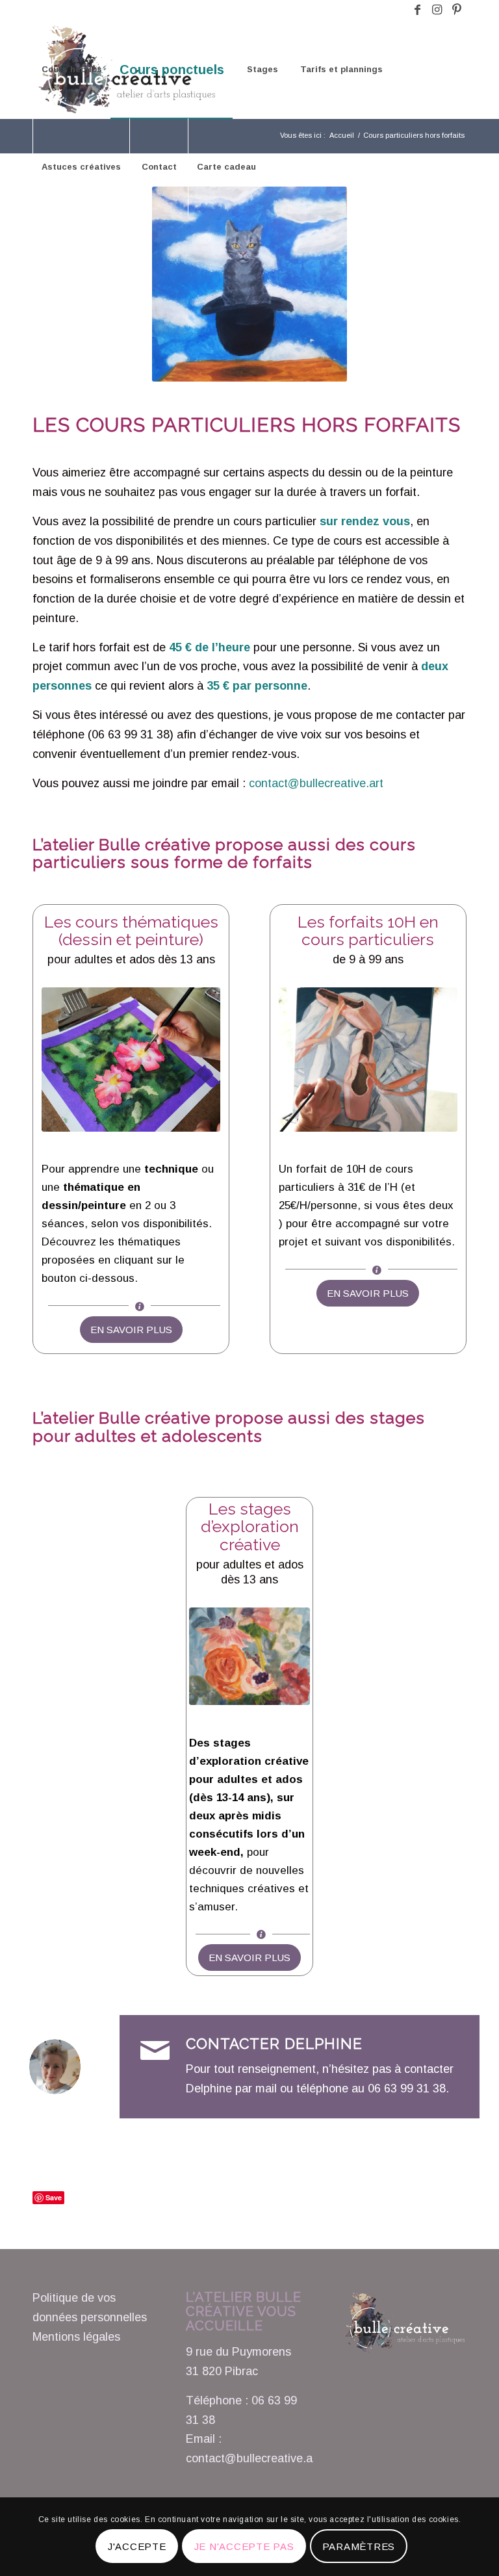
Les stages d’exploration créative (250, 1527)
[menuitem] (71, 70)
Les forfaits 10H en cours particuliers (368, 931)
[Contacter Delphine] (155, 2051)
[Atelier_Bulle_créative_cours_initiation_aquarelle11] (131, 1060)
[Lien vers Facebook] (417, 10)
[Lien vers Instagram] (437, 10)
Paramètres (359, 2546)
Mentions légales (76, 2337)
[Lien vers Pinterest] (457, 10)
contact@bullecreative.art (316, 783)
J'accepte (137, 2546)
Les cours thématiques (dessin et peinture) (131, 931)
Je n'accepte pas (244, 2546)
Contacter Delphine (274, 2044)
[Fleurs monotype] (249, 1657)
